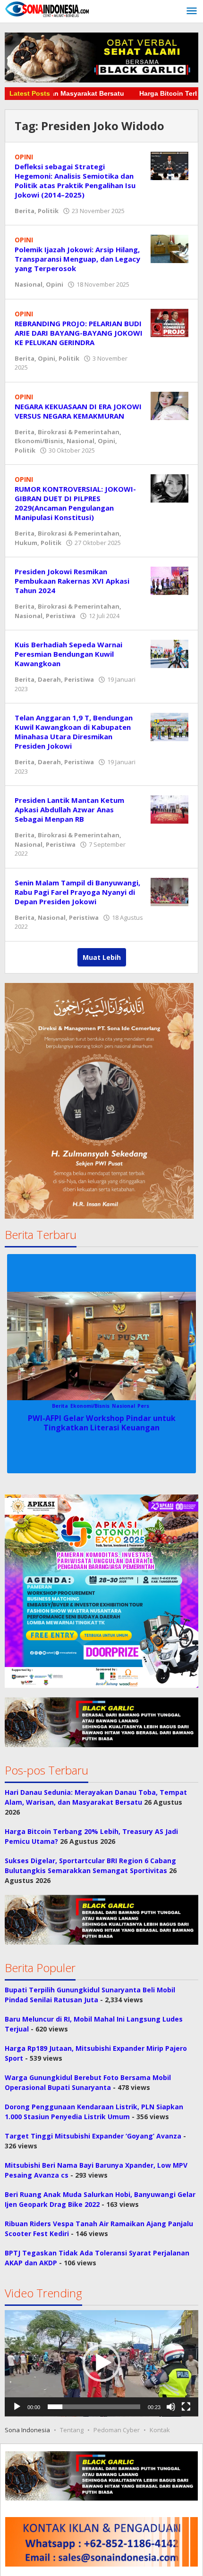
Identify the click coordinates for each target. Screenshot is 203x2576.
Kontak (160, 2430)
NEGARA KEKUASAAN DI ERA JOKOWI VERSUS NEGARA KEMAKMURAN (78, 411)
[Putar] (17, 2407)
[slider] (94, 2407)
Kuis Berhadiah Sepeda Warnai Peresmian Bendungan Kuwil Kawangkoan (68, 654)
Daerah (49, 679)
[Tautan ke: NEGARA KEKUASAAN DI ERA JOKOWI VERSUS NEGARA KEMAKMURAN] (169, 405)
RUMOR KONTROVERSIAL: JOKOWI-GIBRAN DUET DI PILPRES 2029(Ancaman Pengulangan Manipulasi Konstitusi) (75, 503)
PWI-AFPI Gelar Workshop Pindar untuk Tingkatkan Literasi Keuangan (102, 1423)
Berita (25, 211)
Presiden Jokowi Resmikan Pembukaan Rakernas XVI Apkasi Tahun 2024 (72, 581)
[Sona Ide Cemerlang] (47, 9)
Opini (55, 284)
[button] (101, 1591)
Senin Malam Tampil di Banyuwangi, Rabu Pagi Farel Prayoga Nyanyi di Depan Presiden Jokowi (77, 892)
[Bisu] (171, 2407)
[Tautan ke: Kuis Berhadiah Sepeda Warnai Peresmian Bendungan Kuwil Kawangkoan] (169, 653)
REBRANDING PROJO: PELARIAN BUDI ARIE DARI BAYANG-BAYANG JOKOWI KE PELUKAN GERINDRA (79, 333)
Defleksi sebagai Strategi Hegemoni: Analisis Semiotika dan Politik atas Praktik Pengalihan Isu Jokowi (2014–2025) (75, 181)
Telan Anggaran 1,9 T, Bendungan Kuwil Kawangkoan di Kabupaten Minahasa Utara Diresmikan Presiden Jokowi (74, 732)
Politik (48, 211)
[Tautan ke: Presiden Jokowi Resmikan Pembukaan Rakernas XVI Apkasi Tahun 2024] (169, 580)
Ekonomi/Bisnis (39, 441)
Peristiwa (61, 616)
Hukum (26, 543)
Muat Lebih (102, 957)
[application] (101, 2363)
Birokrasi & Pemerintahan (79, 432)
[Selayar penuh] (186, 2407)
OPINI (24, 157)
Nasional (29, 284)
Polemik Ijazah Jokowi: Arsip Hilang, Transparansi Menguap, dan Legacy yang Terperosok (77, 259)
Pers (143, 1406)
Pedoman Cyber (117, 2430)
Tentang (72, 2430)
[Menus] (192, 11)
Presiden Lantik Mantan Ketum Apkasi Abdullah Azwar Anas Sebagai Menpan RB (69, 809)
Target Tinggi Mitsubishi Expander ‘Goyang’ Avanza (93, 2136)
